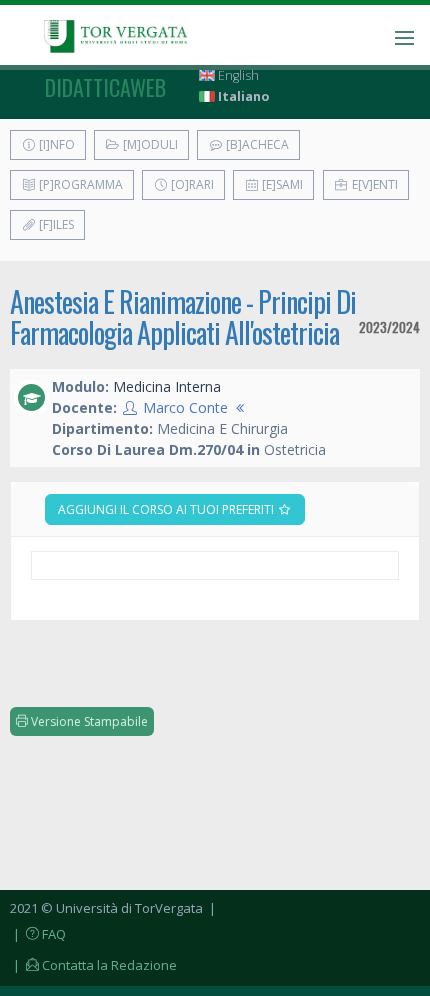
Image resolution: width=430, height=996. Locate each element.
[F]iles (55, 224)
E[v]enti (373, 184)
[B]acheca (256, 144)
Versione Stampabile (88, 721)
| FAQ (38, 934)
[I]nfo (55, 144)
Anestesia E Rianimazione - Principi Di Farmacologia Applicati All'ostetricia (183, 317)
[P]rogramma (79, 184)
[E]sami (281, 184)
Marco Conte (185, 407)
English (237, 75)
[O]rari (191, 184)
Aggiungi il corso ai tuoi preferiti (167, 509)
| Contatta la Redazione (93, 965)
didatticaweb (105, 87)
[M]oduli (149, 144)
